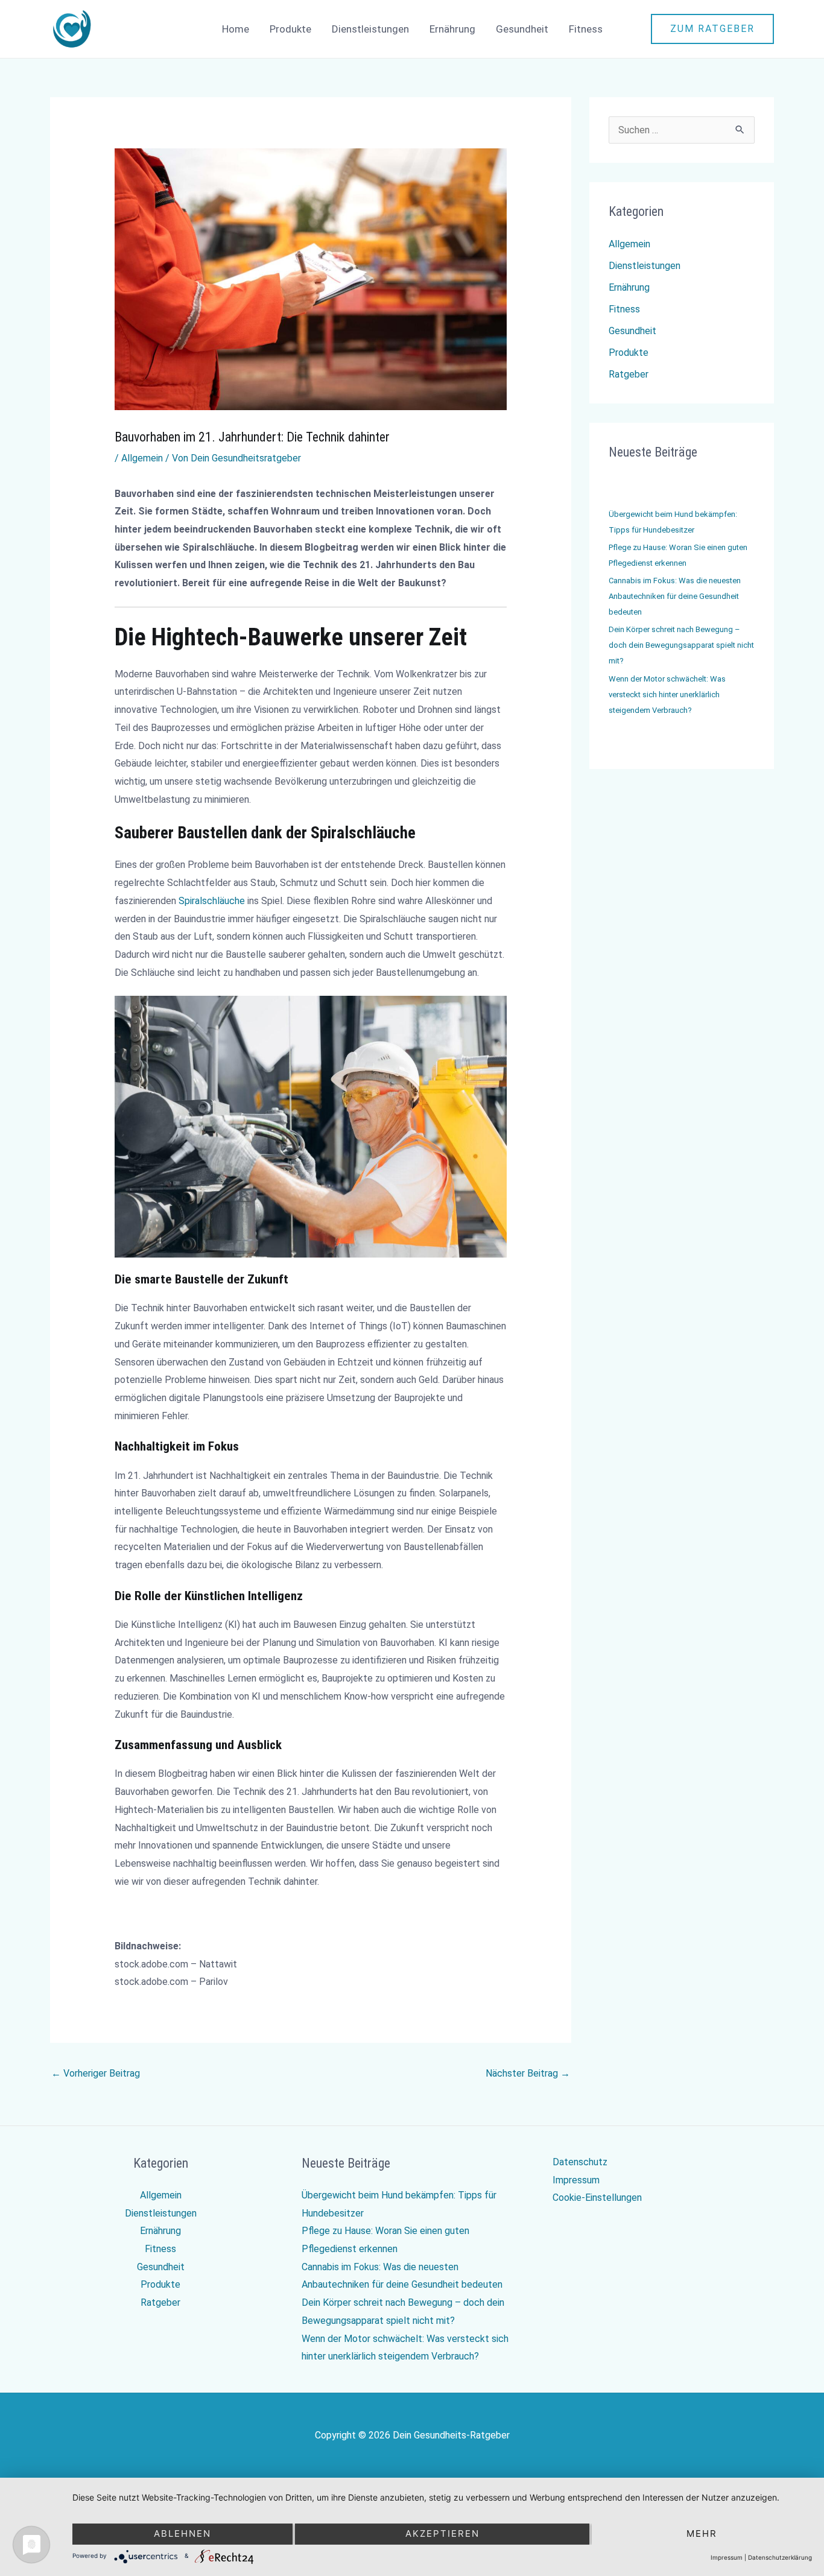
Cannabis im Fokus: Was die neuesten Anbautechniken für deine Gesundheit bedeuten (675, 596)
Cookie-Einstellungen (597, 2198)
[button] (712, 29)
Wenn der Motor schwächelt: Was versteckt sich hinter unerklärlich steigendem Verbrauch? (667, 695)
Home (236, 29)
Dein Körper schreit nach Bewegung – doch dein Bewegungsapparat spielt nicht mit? (681, 645)
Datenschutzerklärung (780, 2557)
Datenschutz (580, 2162)
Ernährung (452, 29)
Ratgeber (629, 374)
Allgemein (142, 458)
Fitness (586, 29)
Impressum (576, 2180)
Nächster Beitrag (528, 2073)
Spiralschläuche (212, 901)
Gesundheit (522, 29)
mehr (702, 2533)
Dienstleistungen (370, 29)
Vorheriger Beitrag (96, 2073)
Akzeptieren (442, 2533)
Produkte (290, 29)
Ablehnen (182, 2533)
